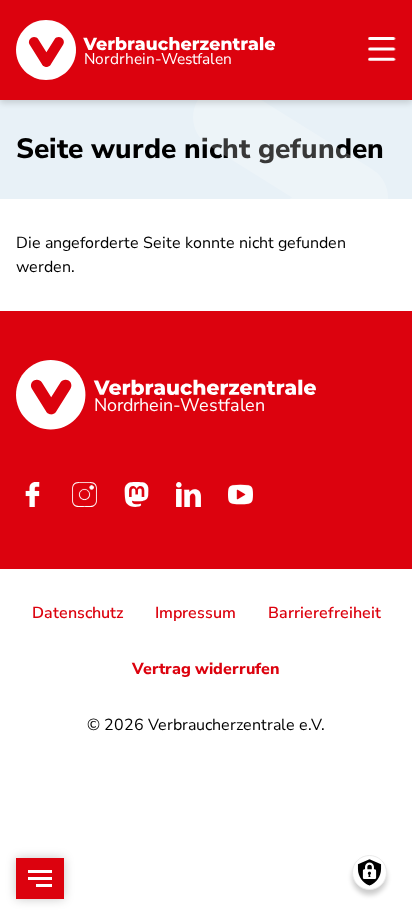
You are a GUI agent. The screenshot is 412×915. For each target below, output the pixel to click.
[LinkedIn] (188, 495)
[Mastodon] (136, 495)
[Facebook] (32, 495)
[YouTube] (240, 495)
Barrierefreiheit (324, 613)
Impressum (195, 613)
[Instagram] (84, 495)
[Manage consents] (369, 872)
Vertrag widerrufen (206, 669)
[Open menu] (40, 878)
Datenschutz (77, 613)
